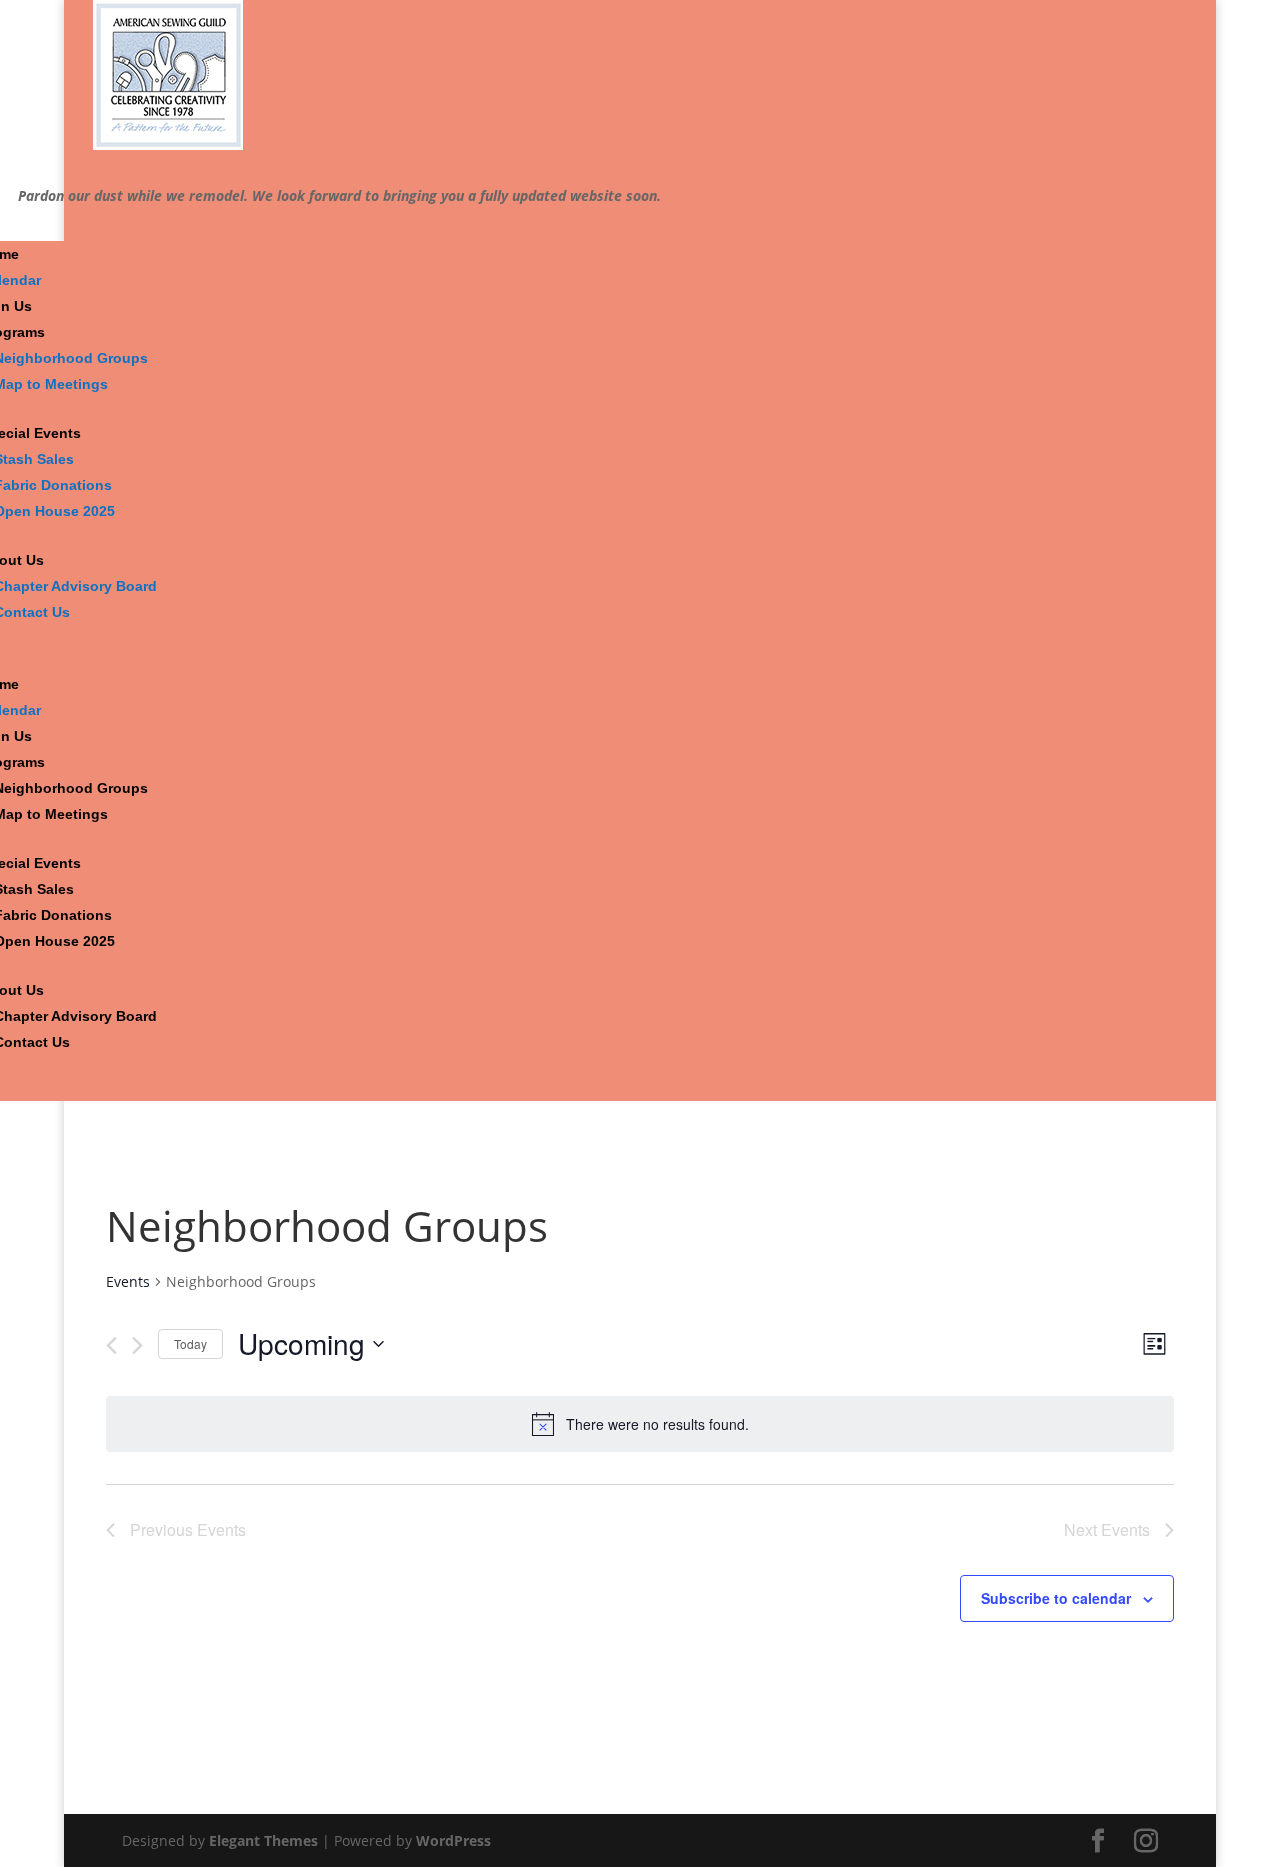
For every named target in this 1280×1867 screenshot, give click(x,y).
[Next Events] (137, 1345)
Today (190, 1343)
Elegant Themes (263, 1840)
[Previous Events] (111, 1345)
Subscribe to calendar (1056, 1598)
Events (128, 1281)
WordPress (453, 1840)
